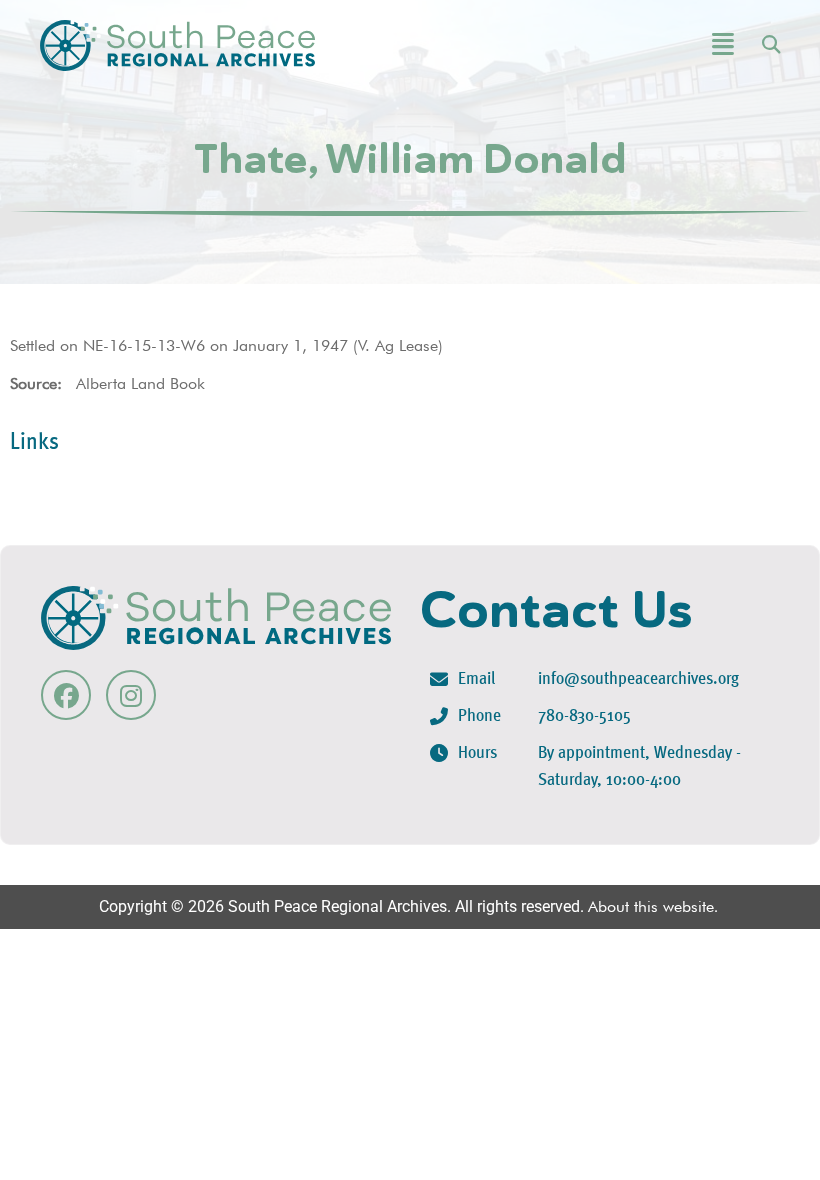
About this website (651, 906)
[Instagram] (131, 695)
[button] (668, 45)
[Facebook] (66, 695)
